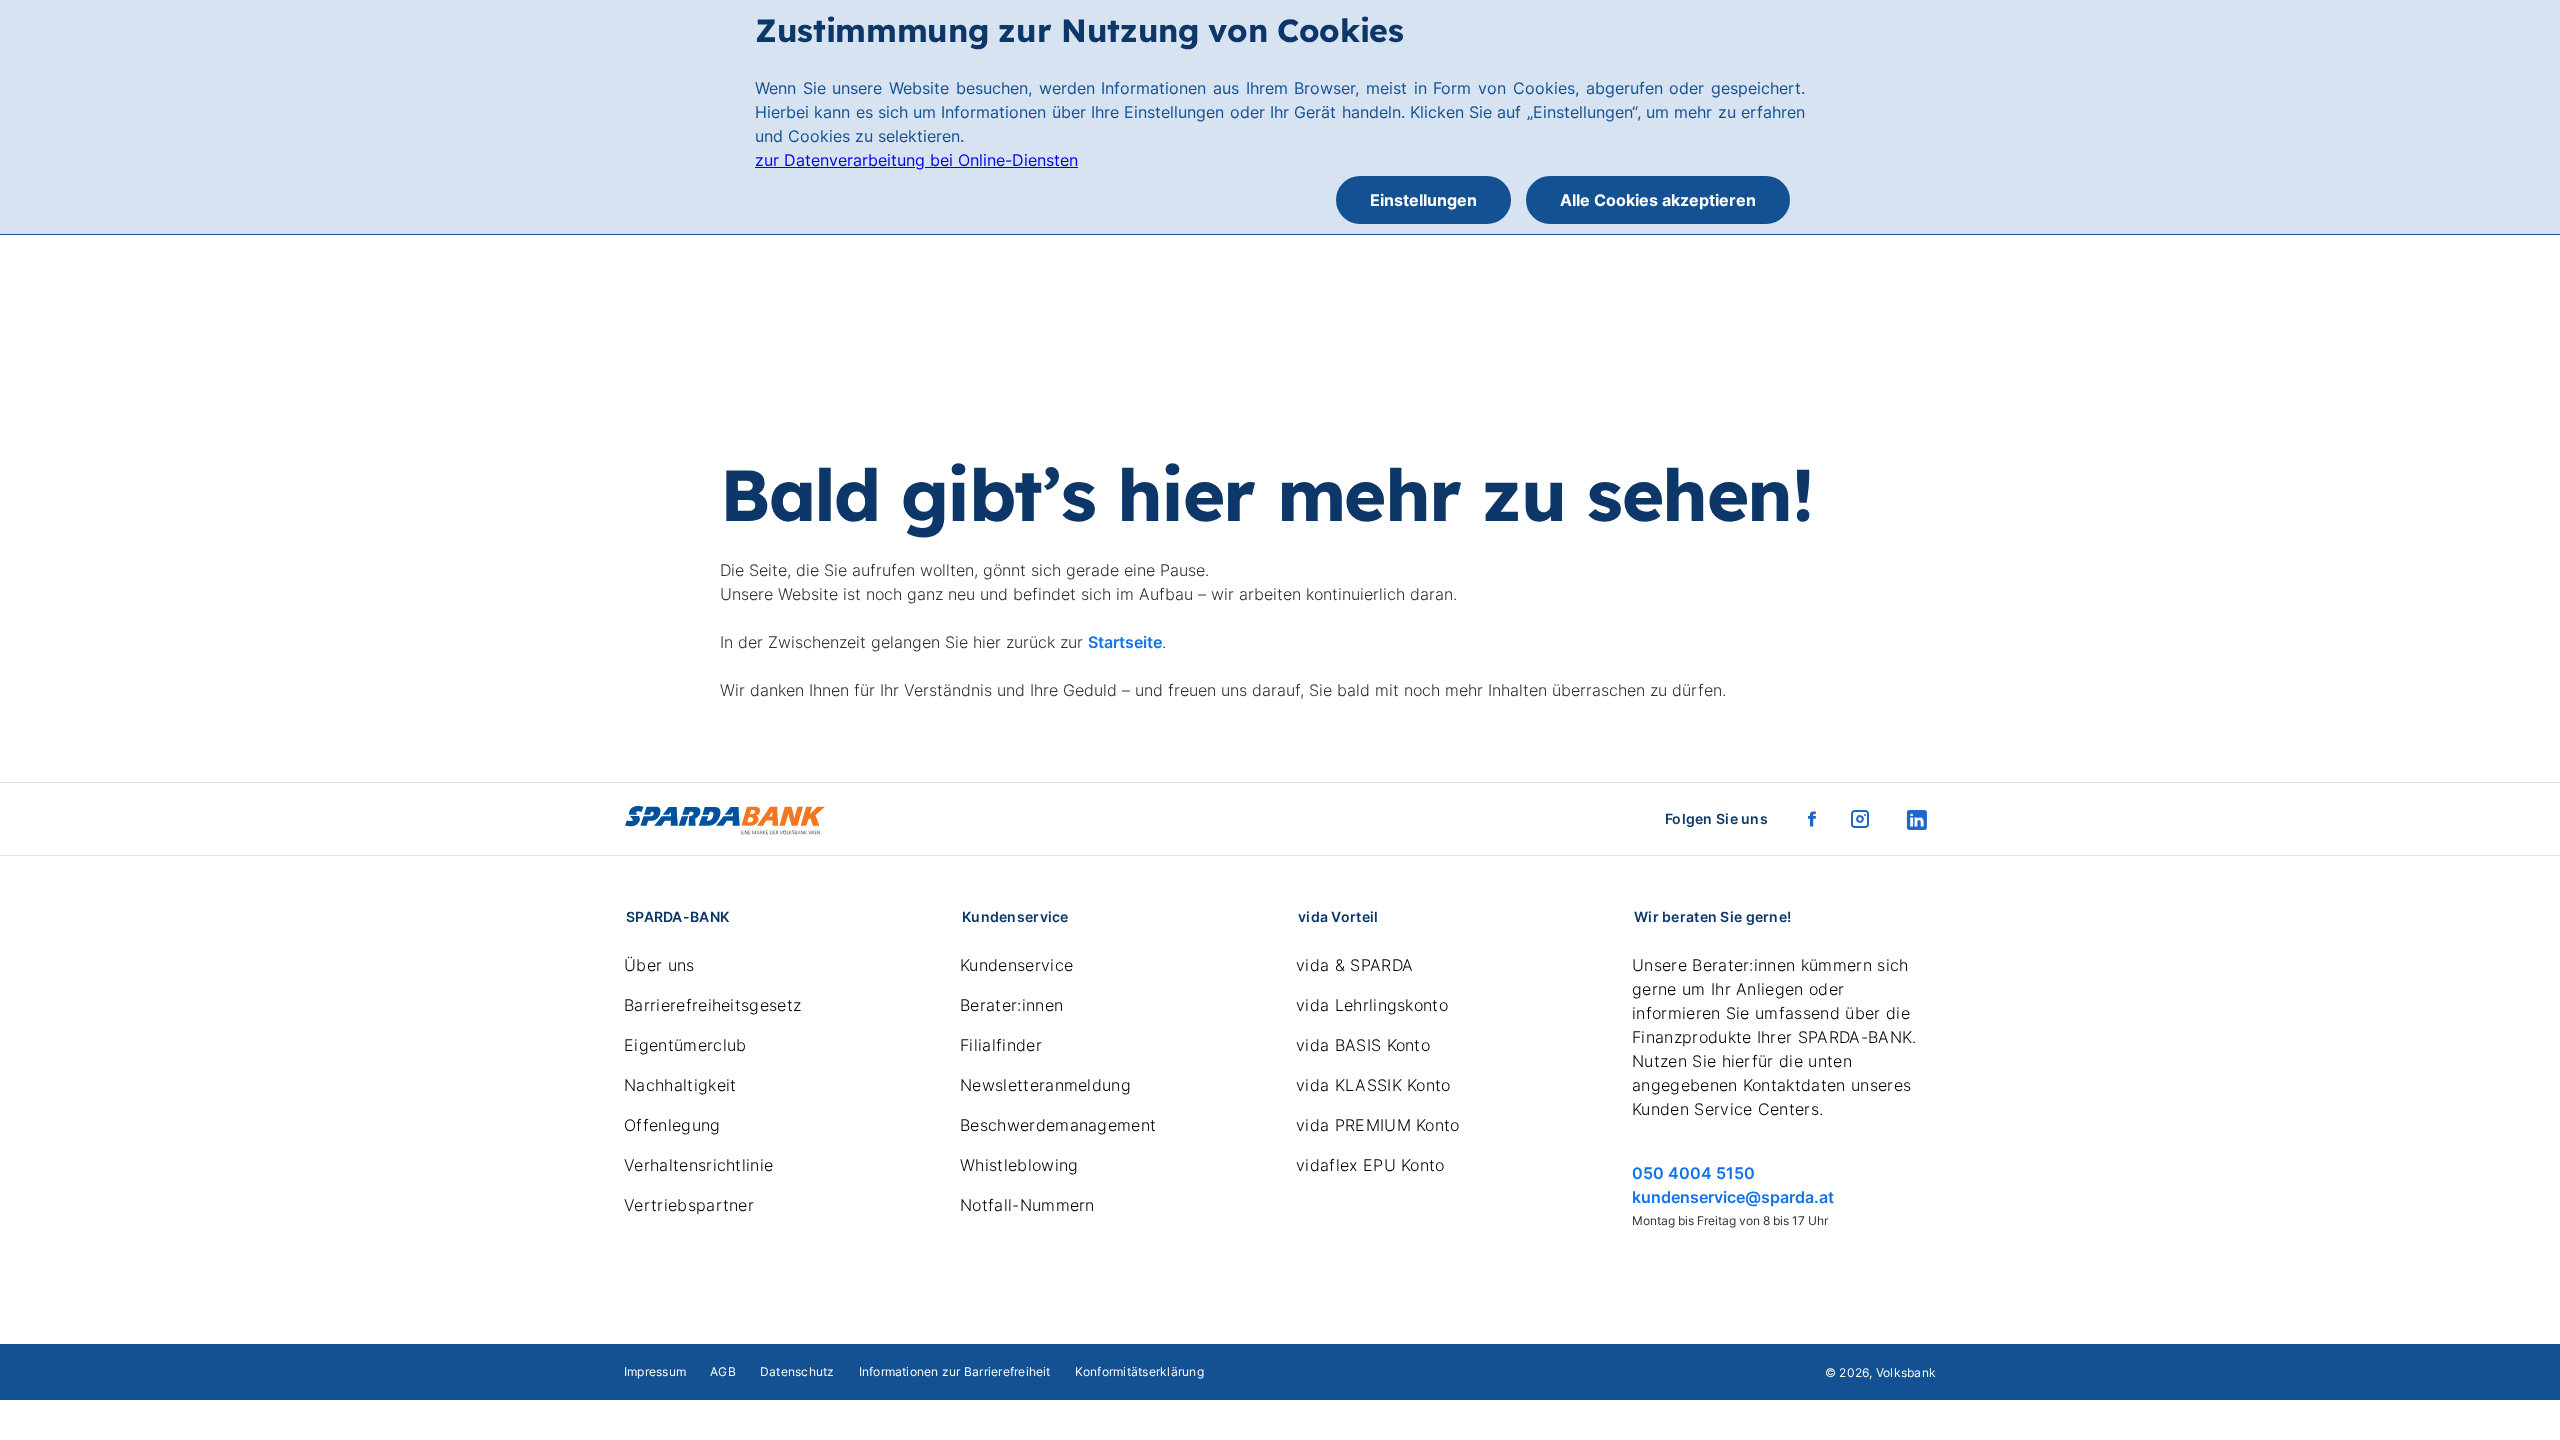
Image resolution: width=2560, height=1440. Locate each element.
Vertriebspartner (689, 1205)
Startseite (1125, 642)
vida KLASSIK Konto (1373, 1085)
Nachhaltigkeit (680, 1085)
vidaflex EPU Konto (1370, 1165)
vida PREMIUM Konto (1378, 1125)
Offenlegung (672, 1125)
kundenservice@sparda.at (1733, 1197)
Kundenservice (1016, 965)
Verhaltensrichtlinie (698, 1165)
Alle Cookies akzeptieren (1658, 200)
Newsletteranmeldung (1045, 1085)
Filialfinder (1001, 1045)
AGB (723, 1371)
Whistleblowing (1019, 1165)
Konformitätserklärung (1139, 1371)
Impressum (655, 1371)
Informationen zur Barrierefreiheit (955, 1371)
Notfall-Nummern (1027, 1205)
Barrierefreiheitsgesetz (712, 1005)
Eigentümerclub (685, 1045)
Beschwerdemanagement (1058, 1125)
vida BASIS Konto (1363, 1045)
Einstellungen (1423, 200)
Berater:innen (1011, 1005)
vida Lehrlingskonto (1372, 1005)
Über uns (659, 965)
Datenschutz (797, 1371)
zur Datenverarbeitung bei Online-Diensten (916, 160)
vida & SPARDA (1354, 965)
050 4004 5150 (1693, 1173)
